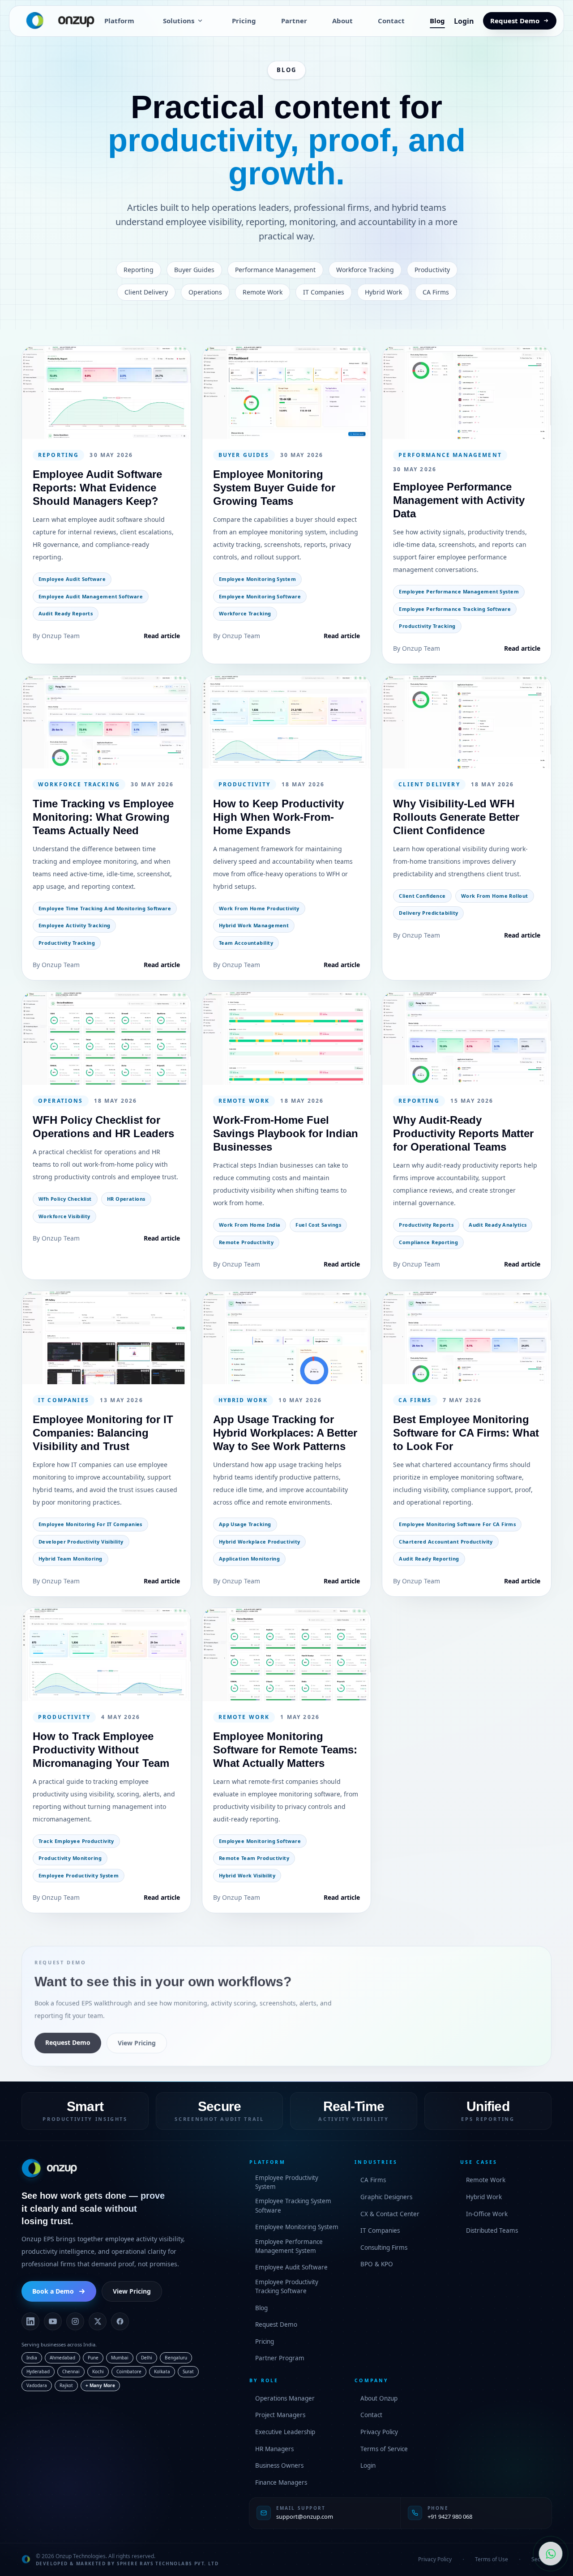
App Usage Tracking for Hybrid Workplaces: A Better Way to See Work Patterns (285, 1433)
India (32, 2358)
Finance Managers (281, 2482)
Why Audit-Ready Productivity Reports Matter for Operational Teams (463, 1133)
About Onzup (379, 2398)
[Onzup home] (56, 21)
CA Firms (373, 2180)
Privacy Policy (379, 2432)
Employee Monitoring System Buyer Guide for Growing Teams (274, 488)
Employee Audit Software (291, 2267)
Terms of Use (492, 2559)
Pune (93, 2358)
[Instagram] (75, 2321)
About (342, 21)
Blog (437, 21)
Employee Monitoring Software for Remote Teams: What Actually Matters (285, 1749)
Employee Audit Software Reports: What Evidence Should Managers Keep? (97, 488)
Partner (294, 21)
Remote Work (486, 2180)
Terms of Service (384, 2449)
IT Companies (380, 2231)
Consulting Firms (384, 2248)
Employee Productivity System (287, 2182)
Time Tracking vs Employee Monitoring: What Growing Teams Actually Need (103, 817)
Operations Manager (285, 2398)
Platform (119, 21)
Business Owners (279, 2465)
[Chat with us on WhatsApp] (551, 2554)
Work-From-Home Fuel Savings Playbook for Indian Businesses (286, 1133)
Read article (162, 635)
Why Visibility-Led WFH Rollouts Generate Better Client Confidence (456, 817)
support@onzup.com (305, 2516)
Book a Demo (53, 2291)
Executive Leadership (285, 2432)
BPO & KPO (377, 2264)
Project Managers (280, 2415)
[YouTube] (53, 2321)
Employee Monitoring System (297, 2227)
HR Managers (274, 2449)
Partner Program (280, 2358)
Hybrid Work (484, 2197)
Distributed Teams (492, 2231)
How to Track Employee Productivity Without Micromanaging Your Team (101, 1749)
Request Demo (515, 21)
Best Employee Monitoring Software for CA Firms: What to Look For (466, 1433)
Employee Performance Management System (289, 2246)
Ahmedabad (62, 2358)
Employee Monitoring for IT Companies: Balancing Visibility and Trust (103, 1433)
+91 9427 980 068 (450, 2516)
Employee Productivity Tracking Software (287, 2286)
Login (464, 21)
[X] (98, 2321)
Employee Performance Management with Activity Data (459, 500)
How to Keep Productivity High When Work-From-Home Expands (278, 817)
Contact (391, 21)
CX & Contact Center (390, 2214)
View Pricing (137, 2042)
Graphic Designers (386, 2197)
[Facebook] (120, 2321)
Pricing (244, 21)
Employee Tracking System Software (293, 2205)
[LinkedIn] (30, 2321)
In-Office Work (487, 2214)
